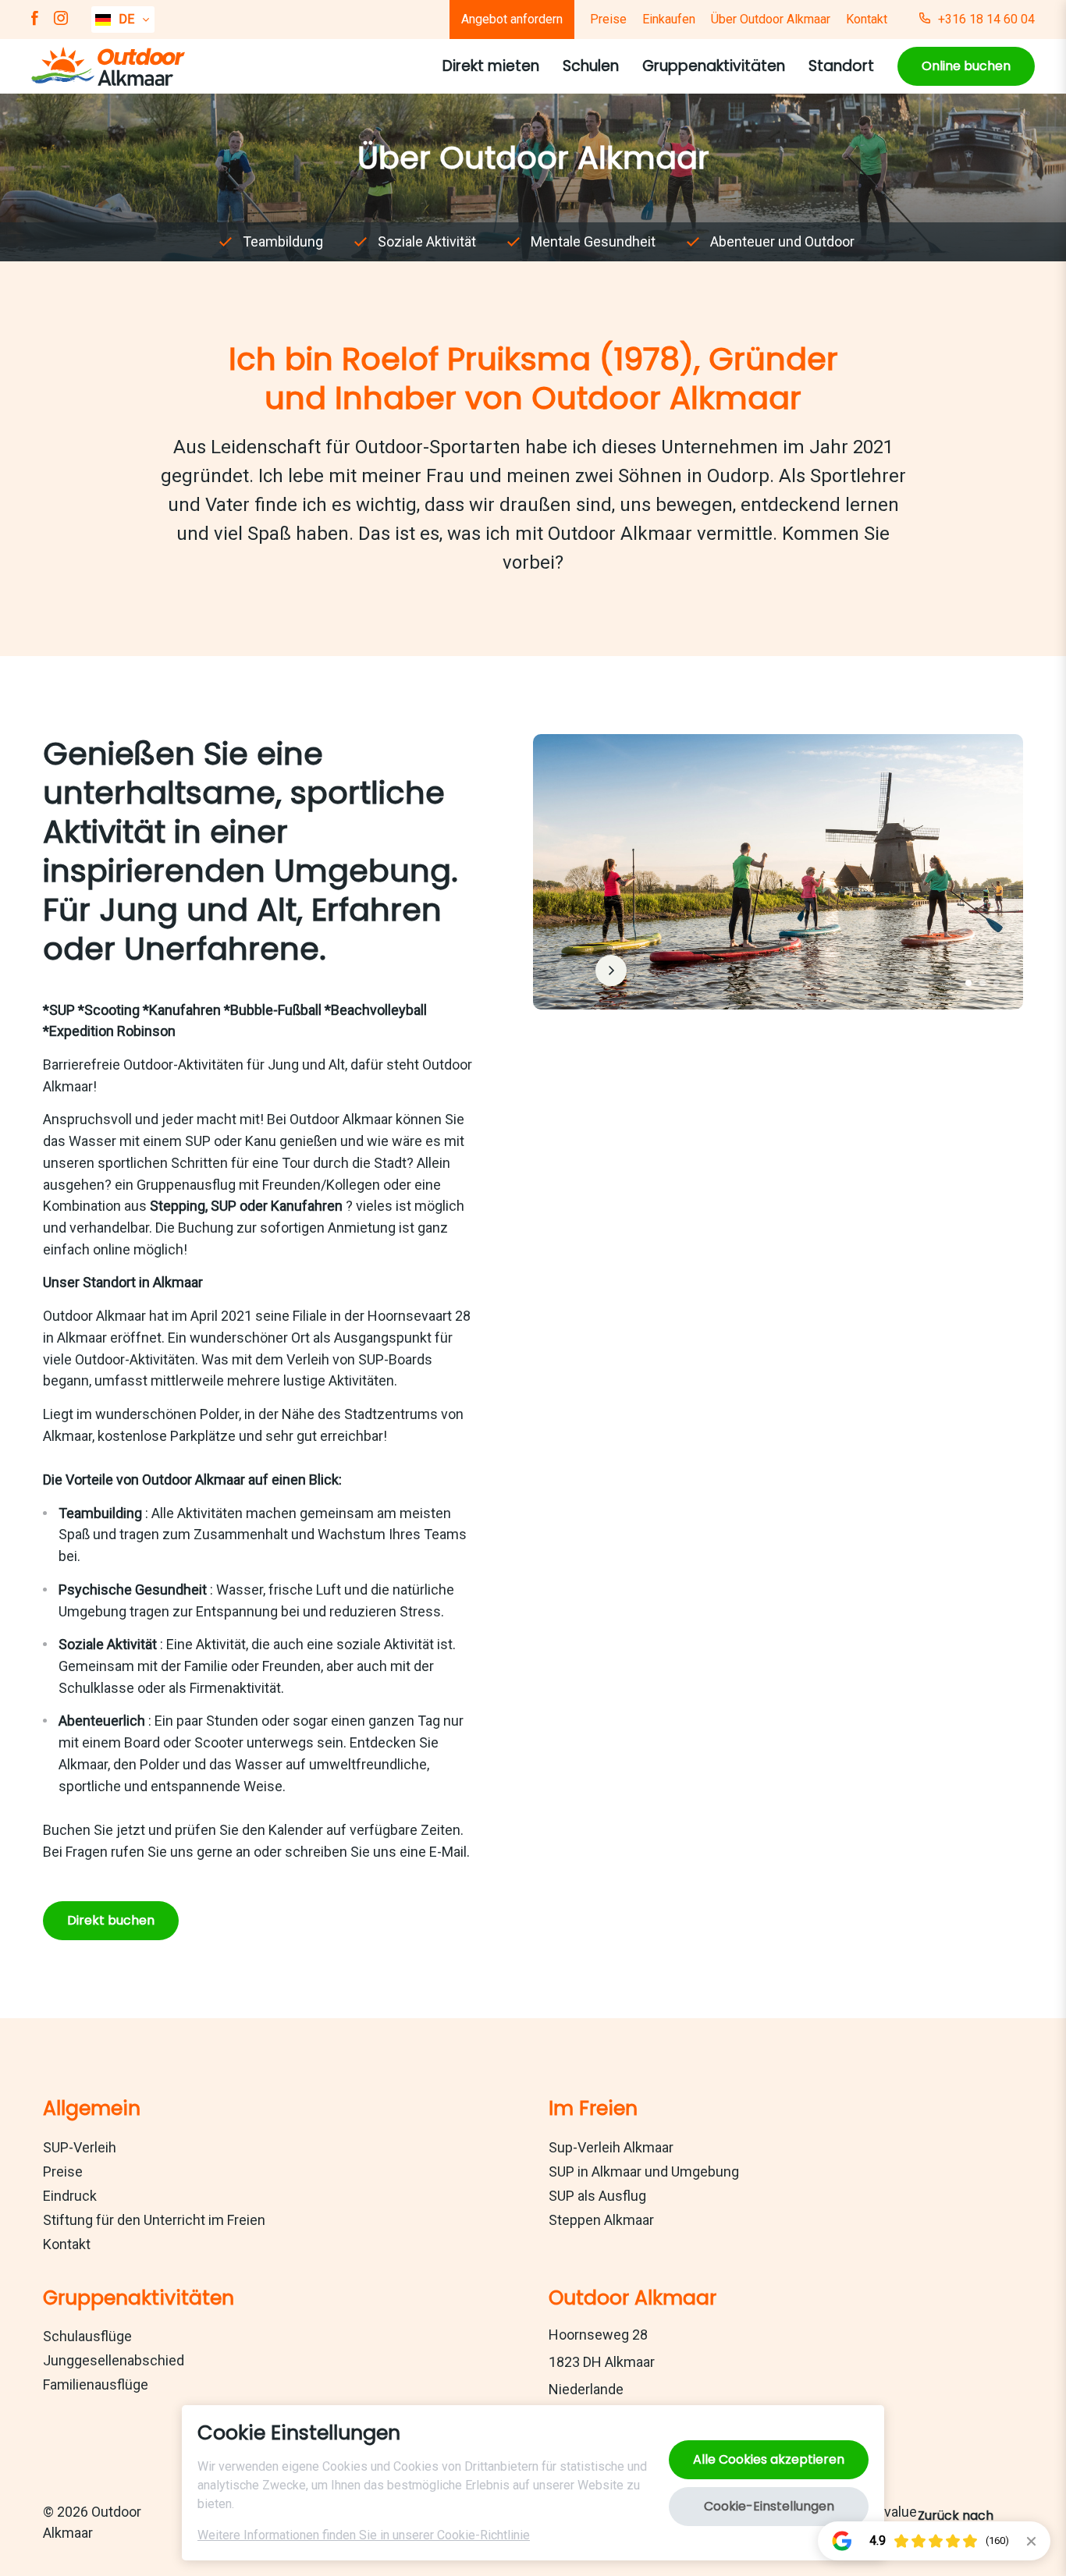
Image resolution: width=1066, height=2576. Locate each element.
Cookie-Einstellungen (769, 2506)
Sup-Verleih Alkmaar (611, 2147)
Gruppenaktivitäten (714, 66)
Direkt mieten (491, 66)
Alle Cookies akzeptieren (769, 2459)
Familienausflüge (96, 2384)
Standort (841, 66)
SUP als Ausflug (597, 2196)
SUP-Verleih (80, 2147)
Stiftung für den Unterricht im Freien (154, 2220)
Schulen (591, 66)
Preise (608, 19)
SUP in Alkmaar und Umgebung (644, 2172)
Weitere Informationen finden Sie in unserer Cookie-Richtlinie (364, 2535)
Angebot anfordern (512, 19)
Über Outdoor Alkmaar (771, 19)
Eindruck (70, 2196)
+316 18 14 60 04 (986, 19)
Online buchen (966, 66)
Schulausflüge (87, 2336)
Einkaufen (669, 19)
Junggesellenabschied (114, 2360)
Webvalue (887, 2512)
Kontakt (867, 19)
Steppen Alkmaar (601, 2220)
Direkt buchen (111, 1920)
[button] (968, 983)
